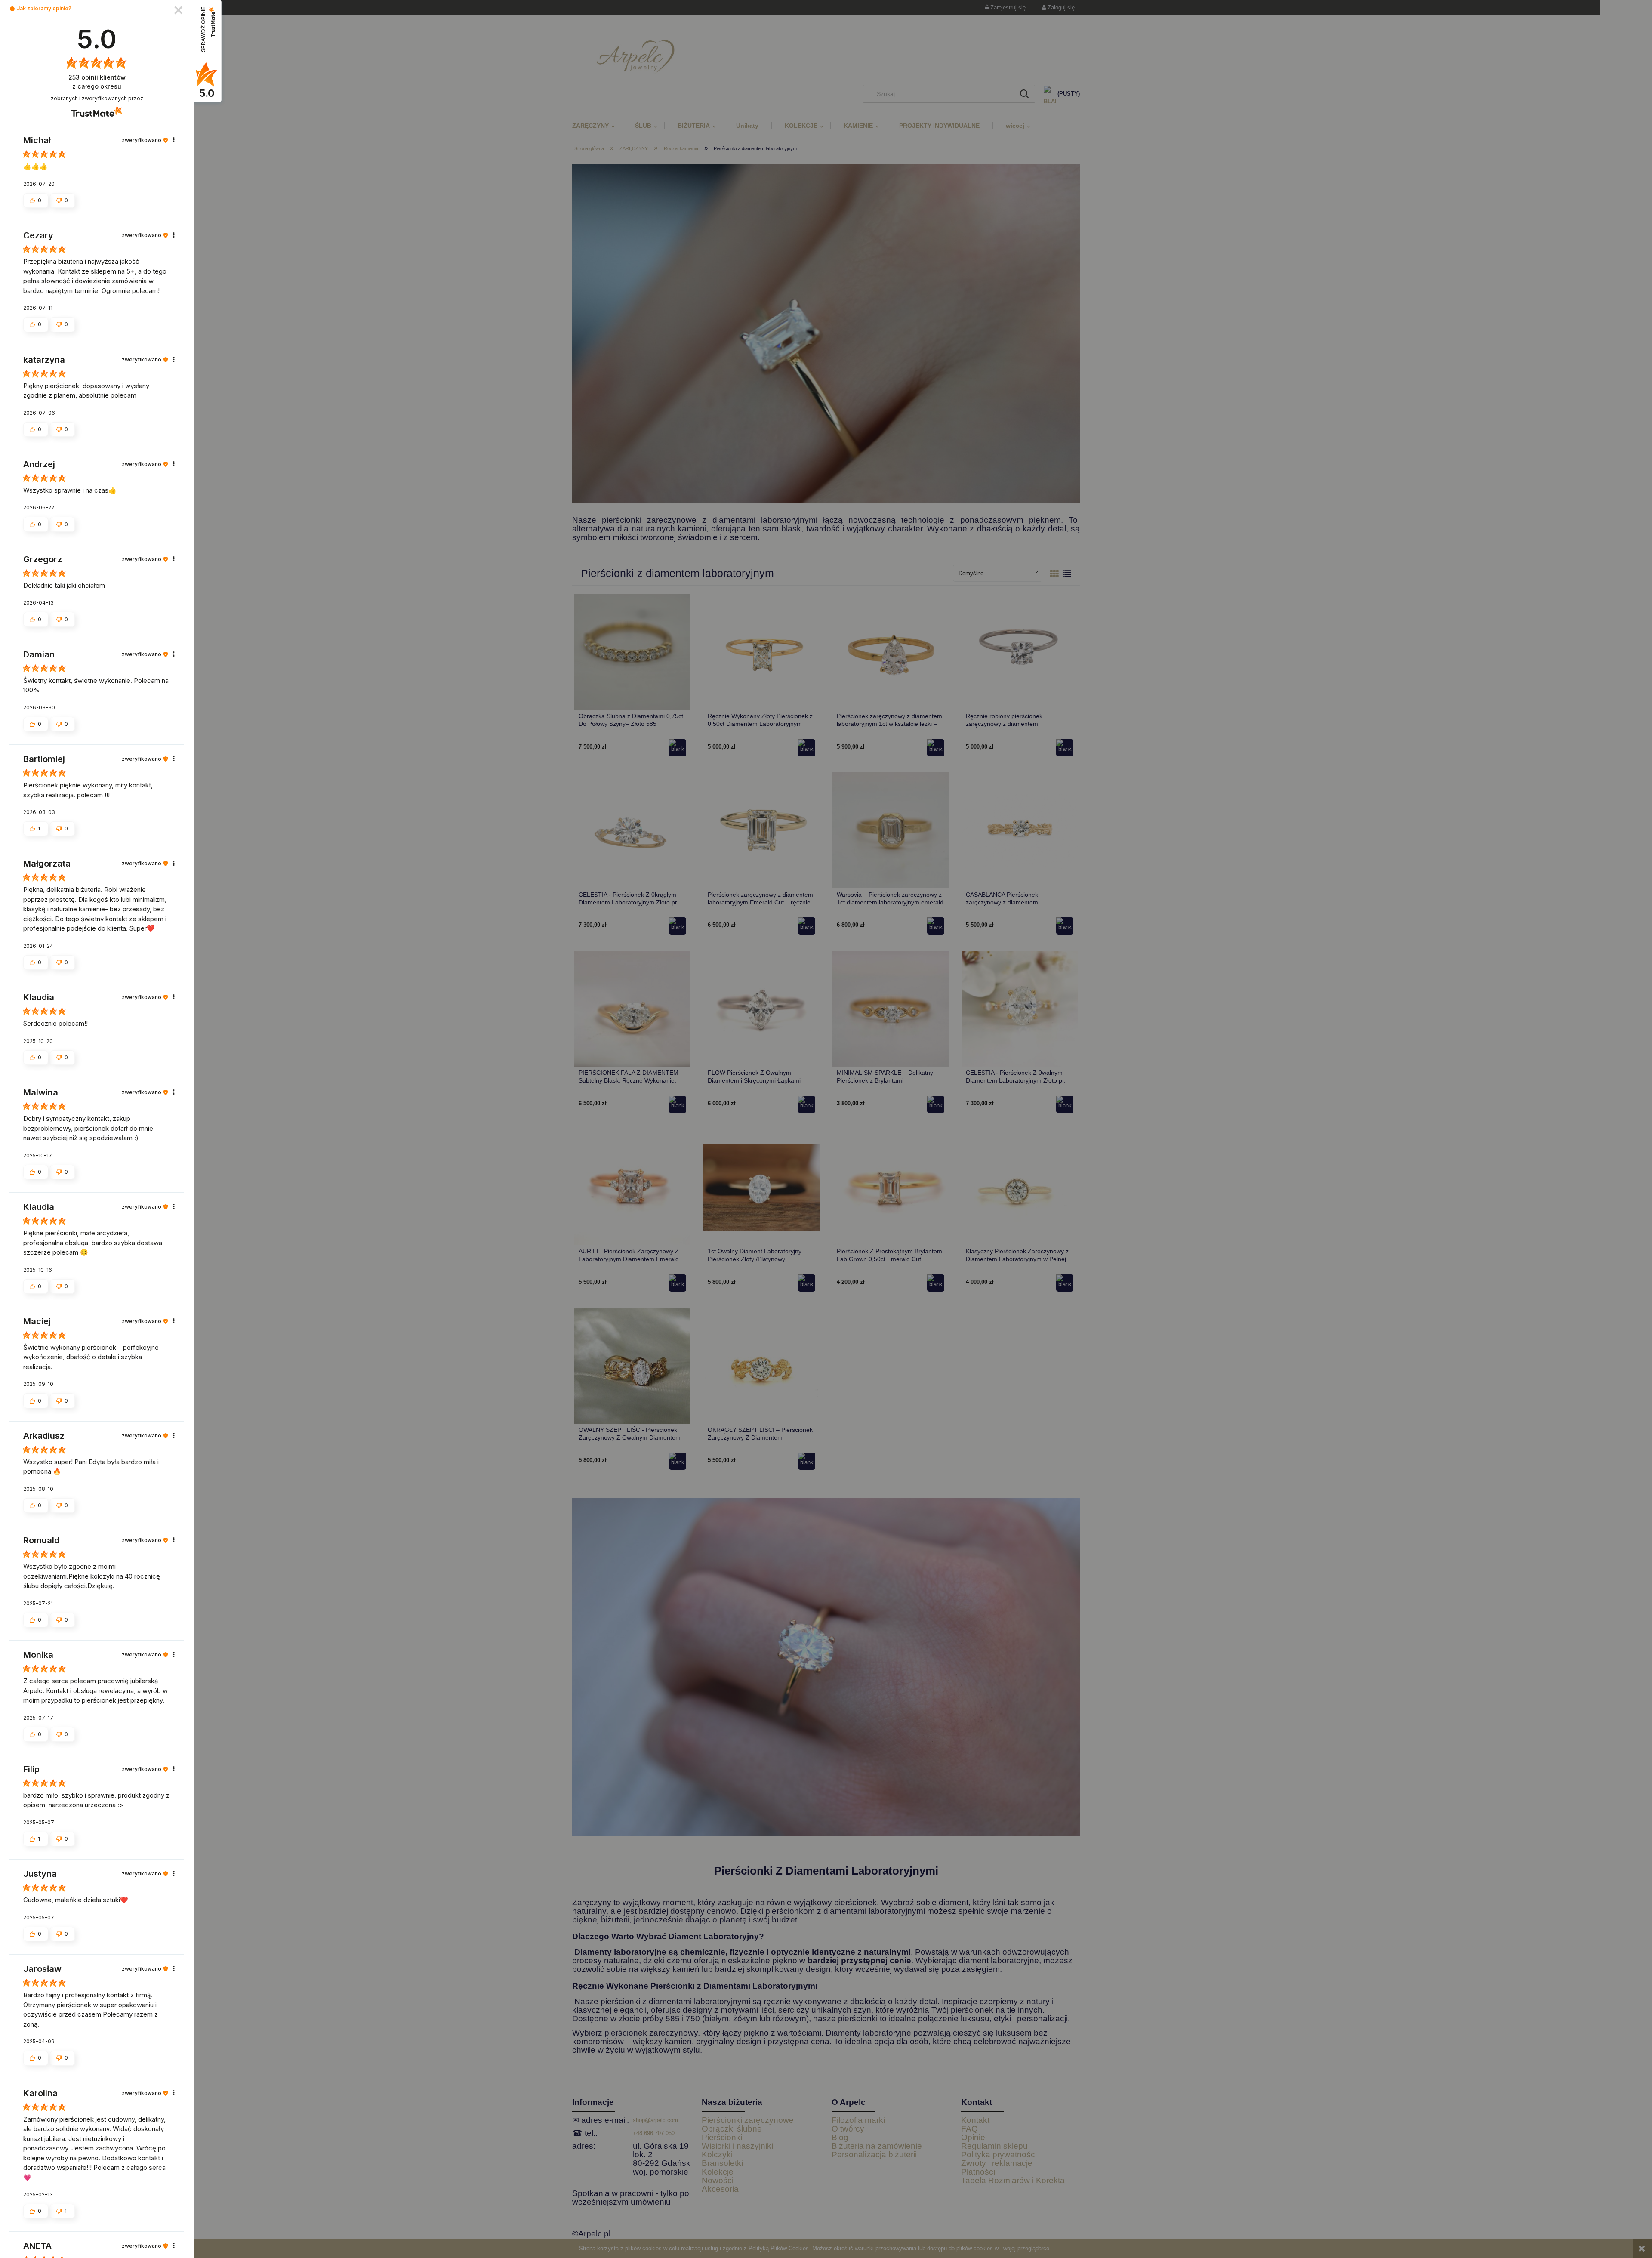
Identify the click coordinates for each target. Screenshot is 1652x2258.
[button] (12, 9)
